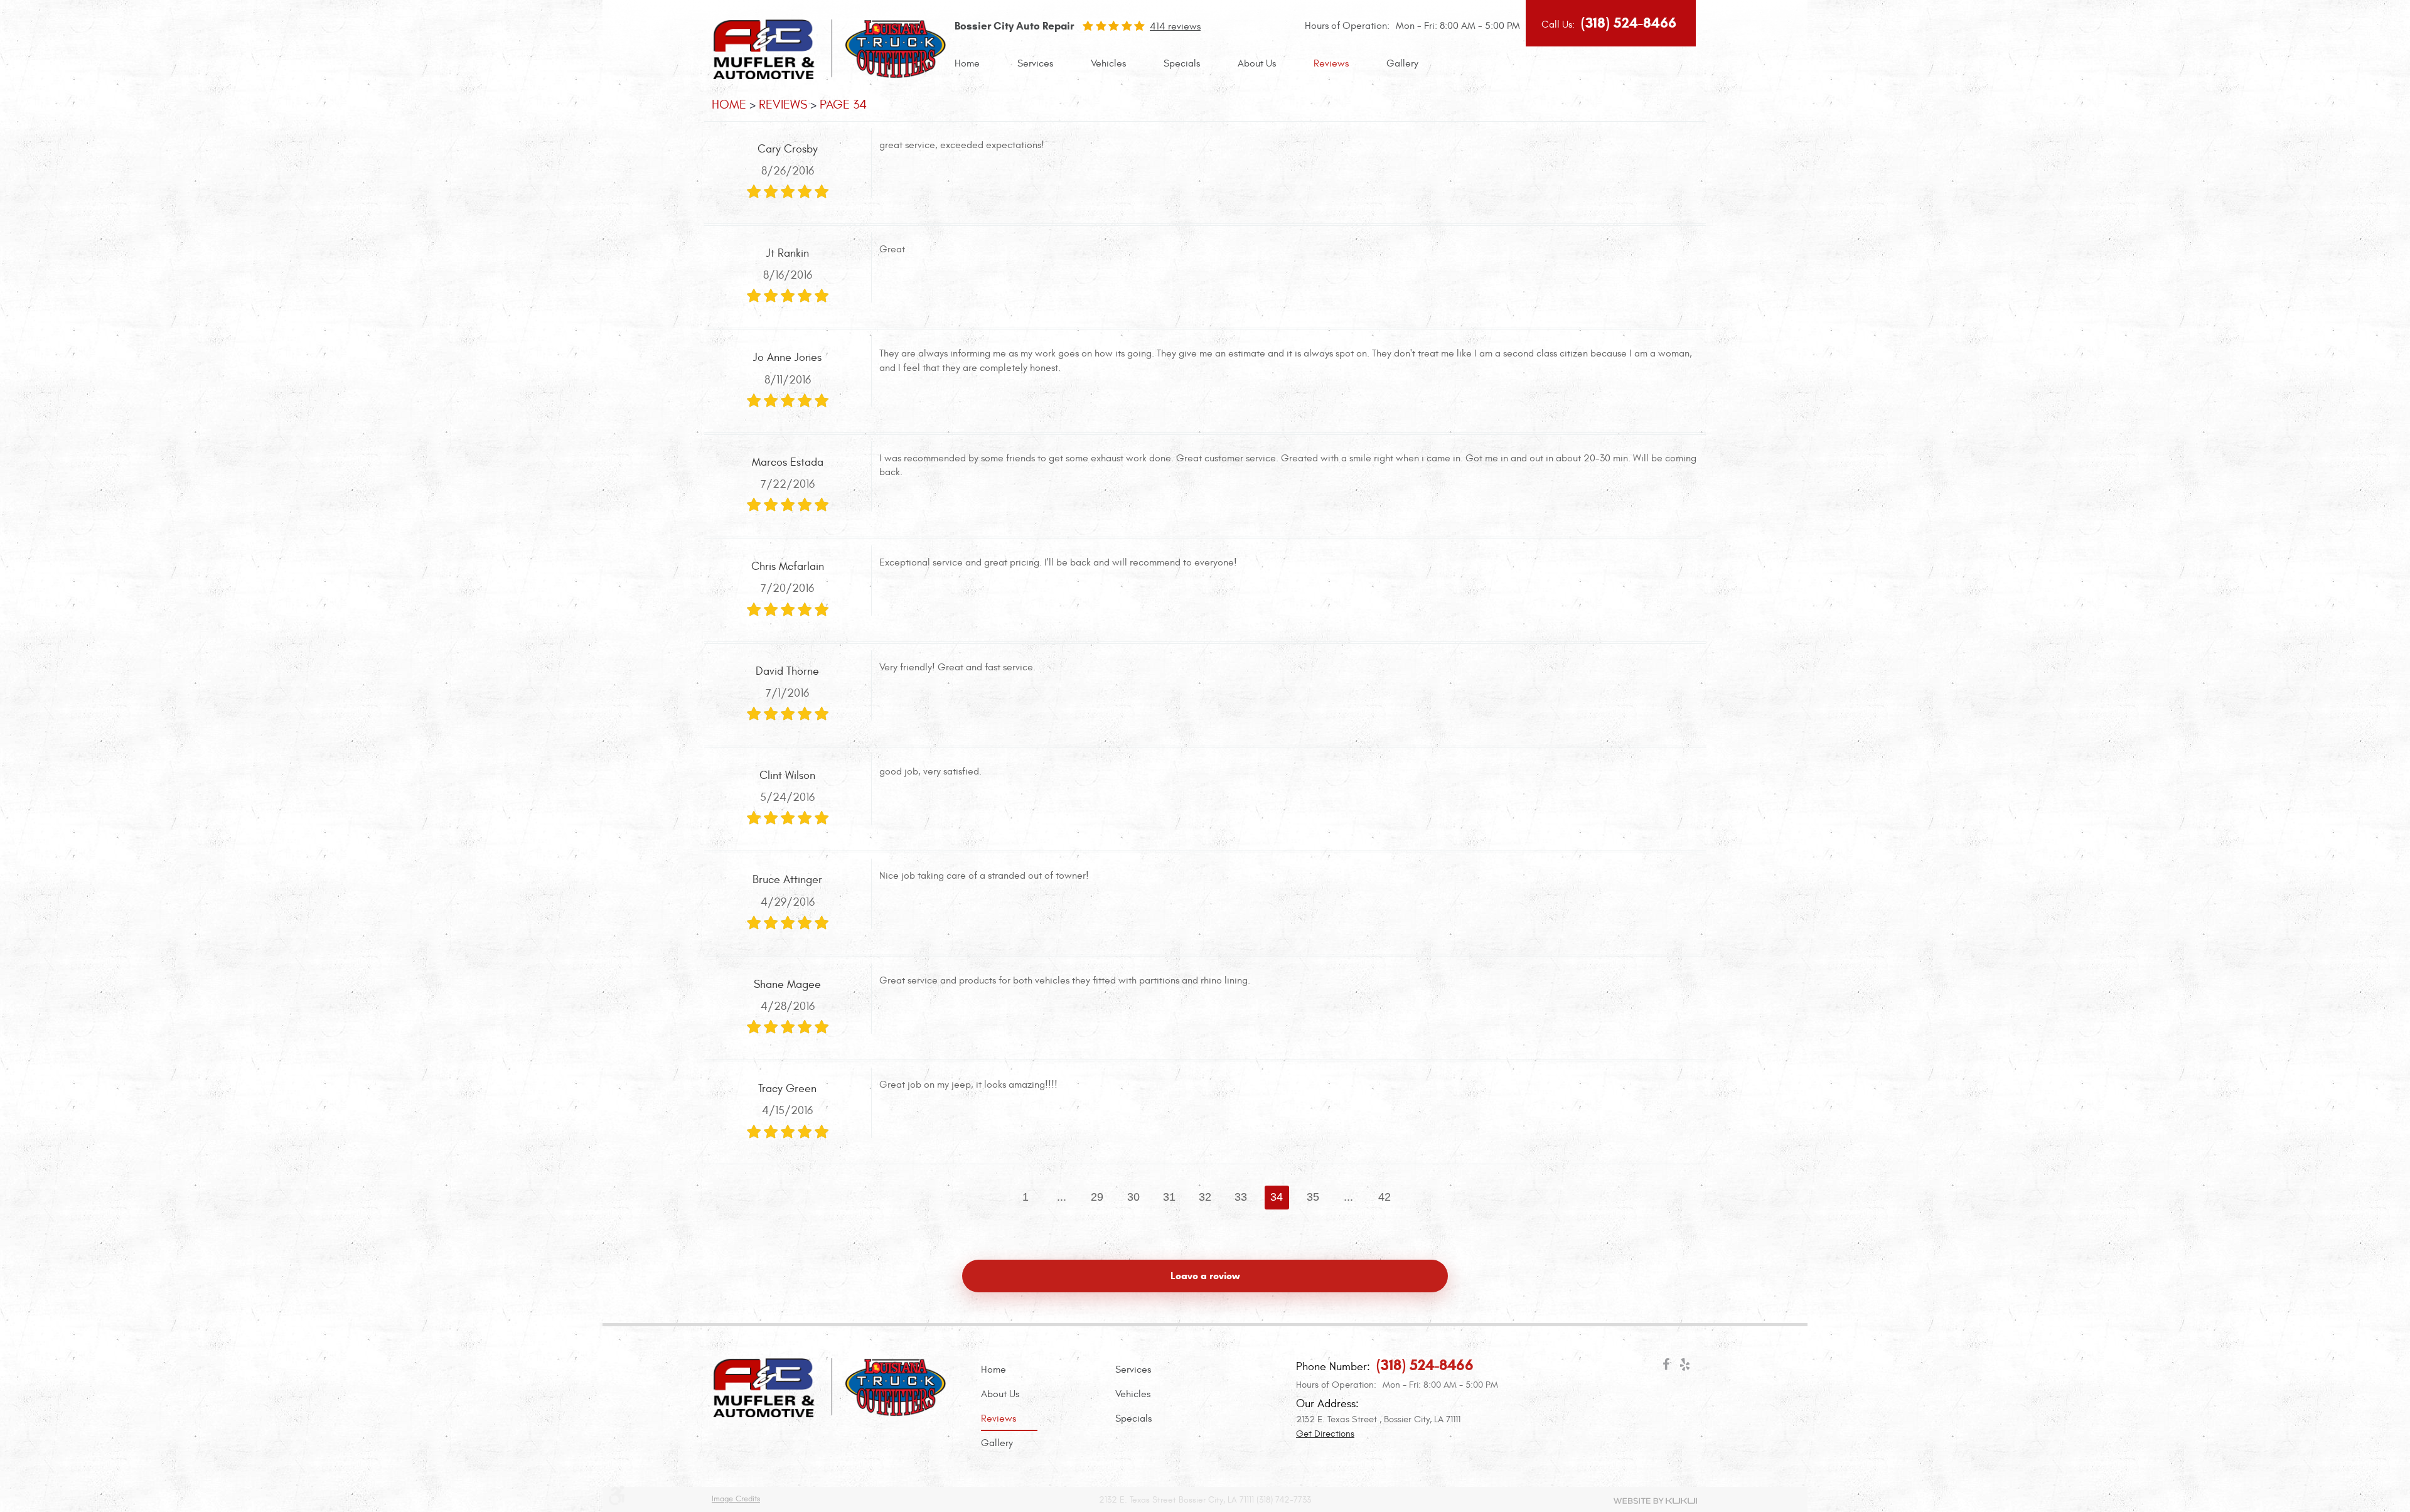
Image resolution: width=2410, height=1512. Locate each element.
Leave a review (1205, 1276)
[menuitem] (967, 64)
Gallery (1402, 63)
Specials (1182, 63)
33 (1241, 1197)
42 (1384, 1197)
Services (1035, 63)
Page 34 (843, 105)
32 (1205, 1197)
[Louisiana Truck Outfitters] (829, 76)
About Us (1257, 63)
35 (1313, 1197)
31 (1169, 1197)
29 (1097, 1197)
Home (967, 63)
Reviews (1331, 63)
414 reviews (1175, 26)
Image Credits (736, 1499)
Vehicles (1108, 63)
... (1062, 1197)
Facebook (1666, 1367)
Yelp (1685, 1367)
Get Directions (1325, 1434)
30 (1133, 1197)
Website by (1655, 1501)
